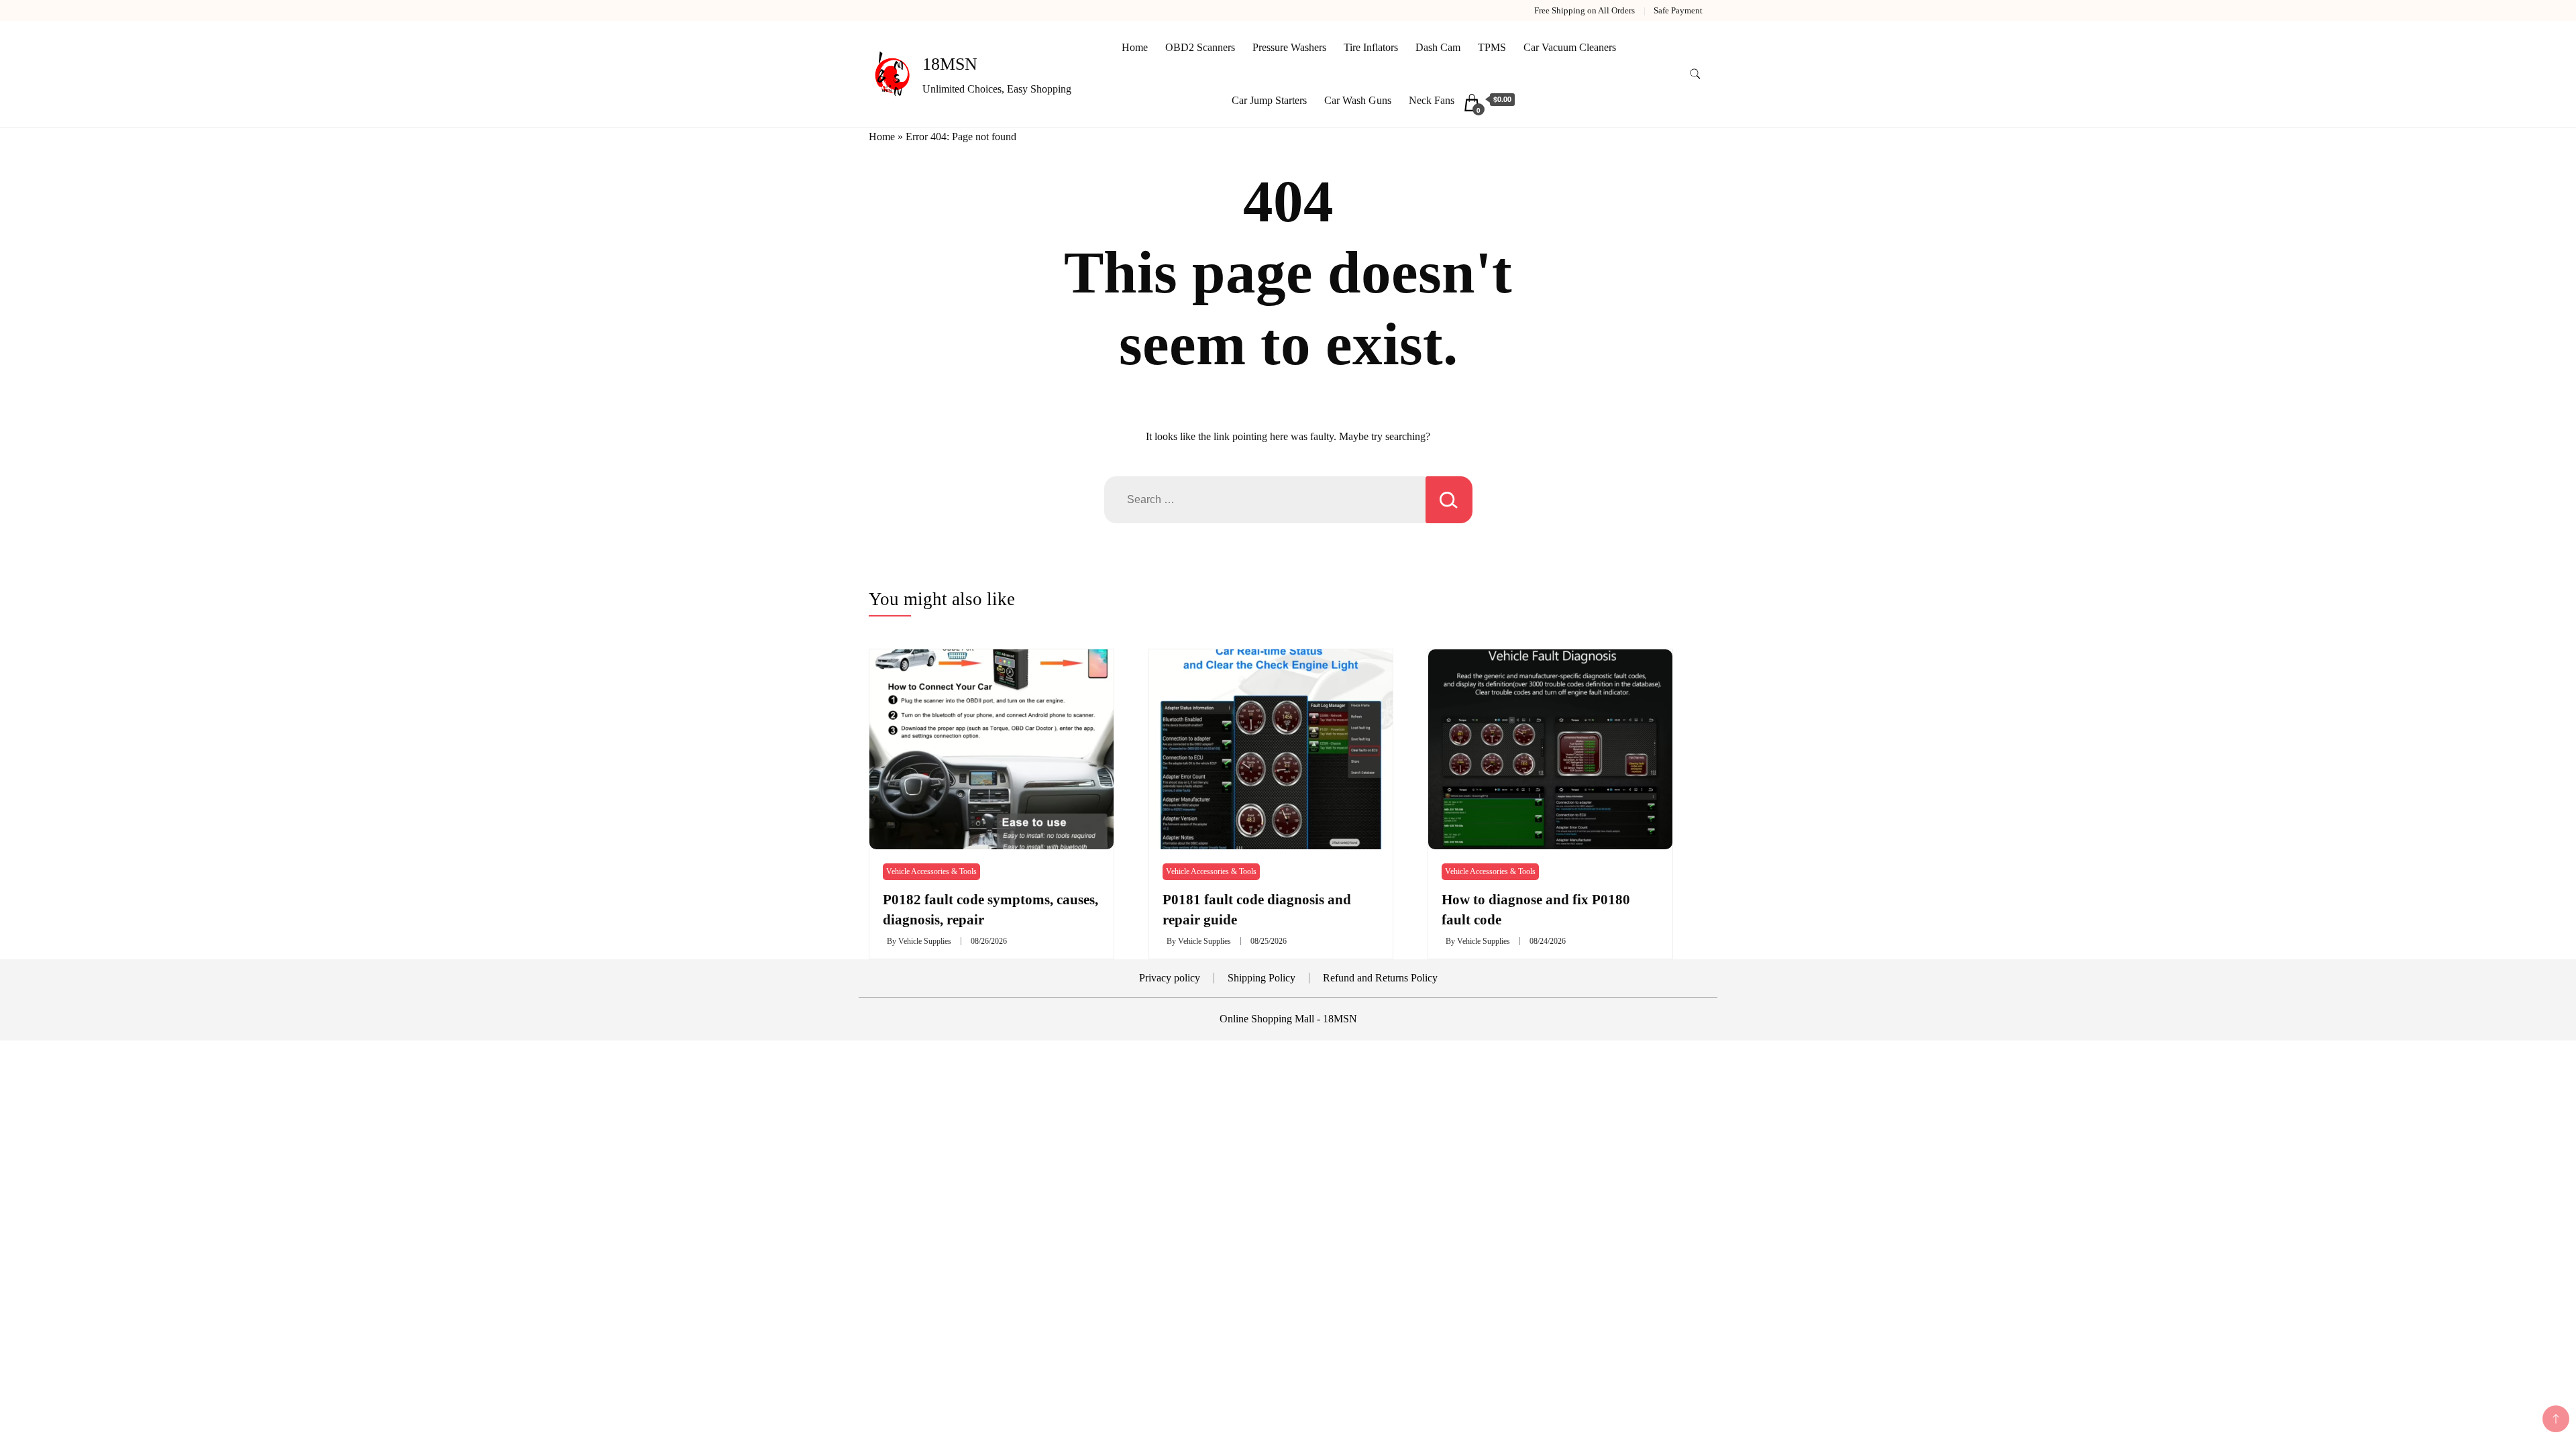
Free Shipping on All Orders (1585, 10)
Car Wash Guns (1358, 100)
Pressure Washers (1289, 47)
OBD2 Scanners (1200, 47)
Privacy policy (1170, 978)
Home (1135, 47)
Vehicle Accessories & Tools (931, 871)
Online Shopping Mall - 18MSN (1288, 1019)
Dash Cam (1438, 47)
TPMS (1492, 47)
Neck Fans (1432, 100)
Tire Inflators (1371, 47)
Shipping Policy (1262, 978)
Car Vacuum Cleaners (1570, 47)
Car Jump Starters (1269, 100)
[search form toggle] (1695, 74)
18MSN (950, 64)
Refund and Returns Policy (1380, 978)
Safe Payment (1678, 10)
